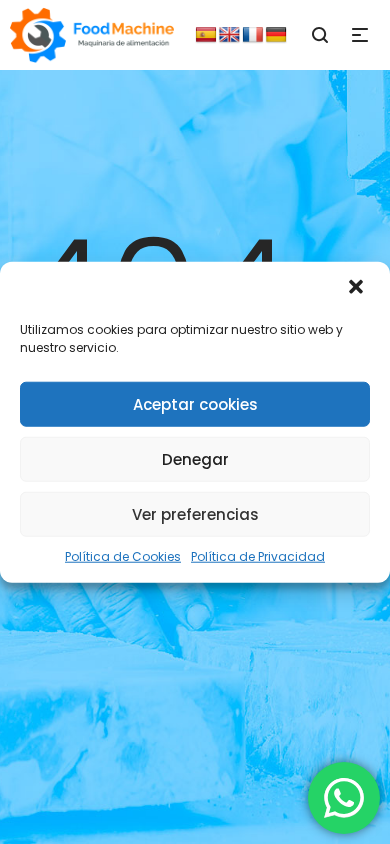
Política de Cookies (123, 556)
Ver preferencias (195, 513)
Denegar (195, 458)
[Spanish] (206, 35)
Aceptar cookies (195, 403)
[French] (253, 35)
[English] (230, 35)
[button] (358, 289)
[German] (276, 35)
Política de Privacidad (258, 556)
